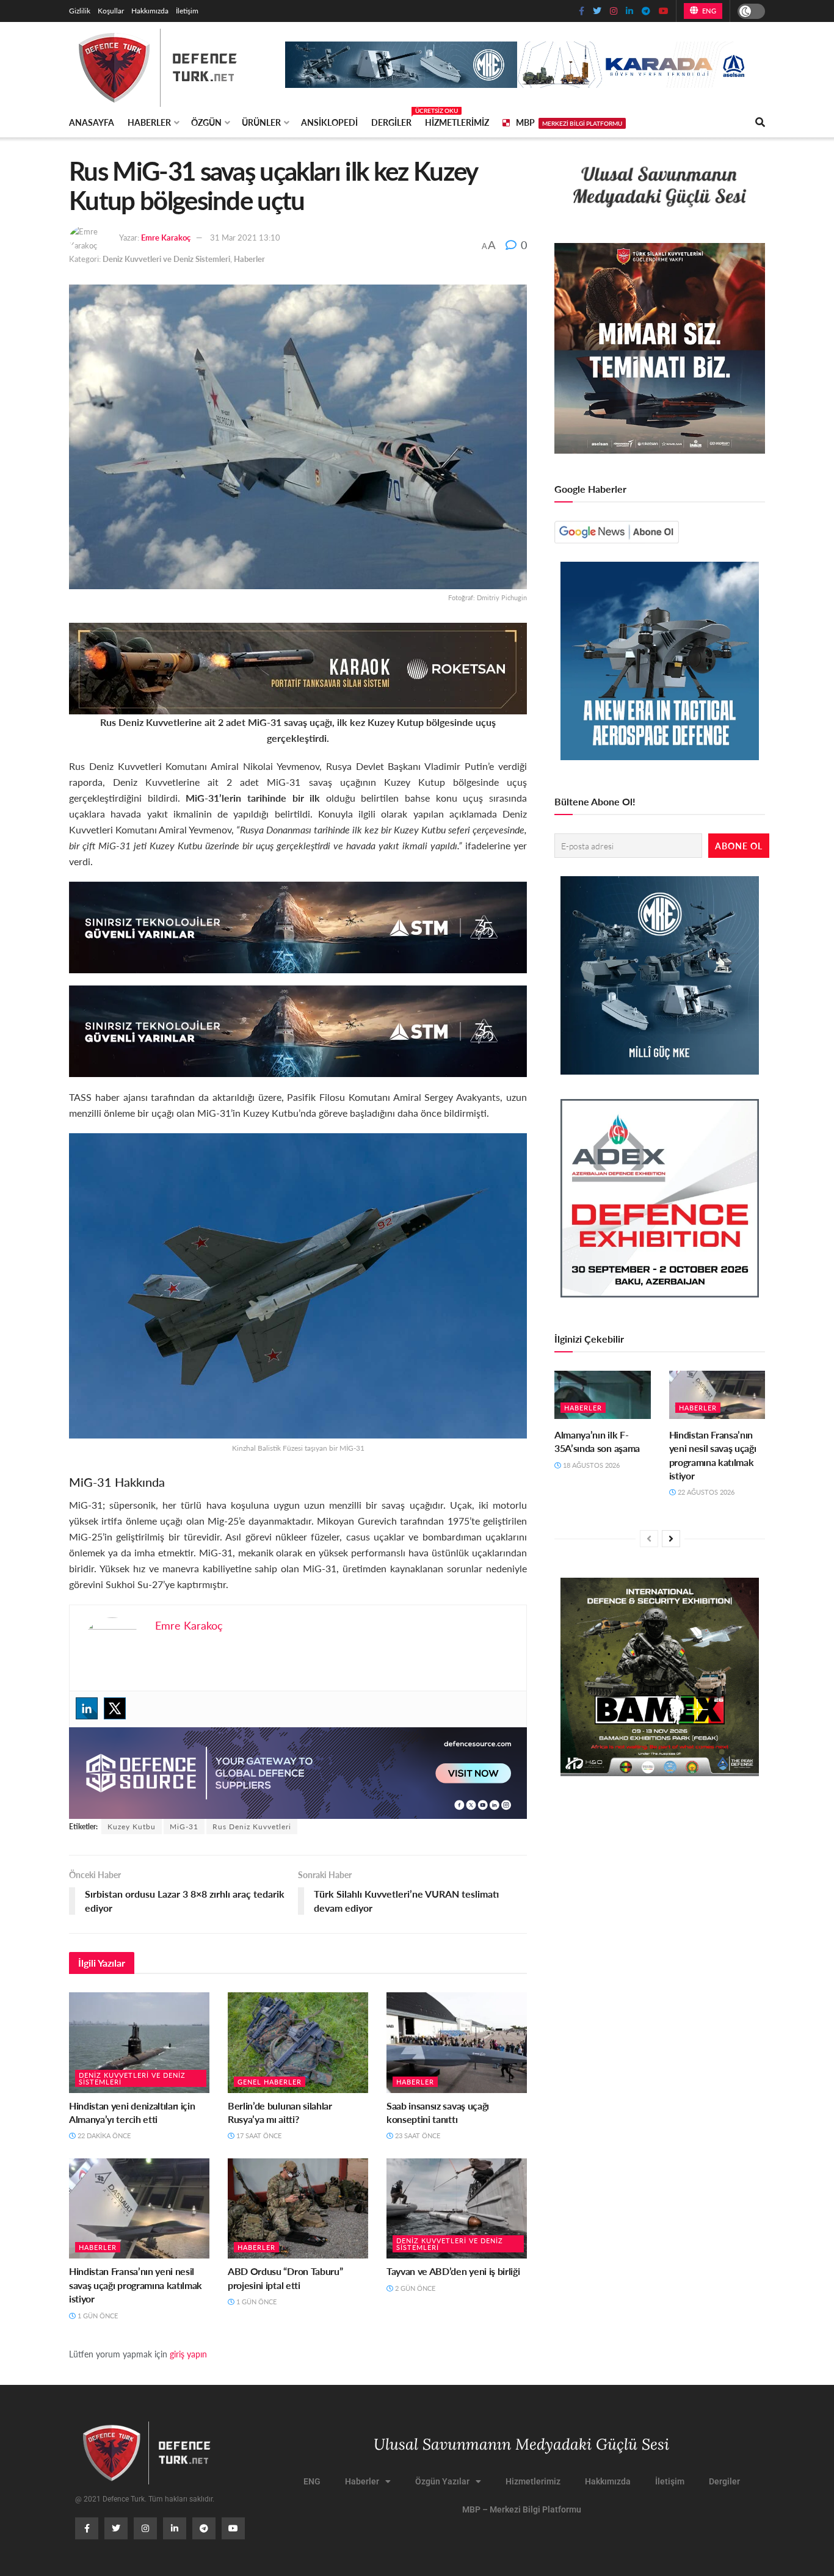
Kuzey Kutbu (132, 1827)
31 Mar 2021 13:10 (245, 237)
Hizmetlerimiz (457, 122)
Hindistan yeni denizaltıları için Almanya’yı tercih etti (132, 2112)
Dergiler (391, 120)
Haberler (149, 122)
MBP (569, 122)
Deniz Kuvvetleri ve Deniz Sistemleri (166, 259)
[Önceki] (649, 1539)
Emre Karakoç (166, 237)
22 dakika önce (103, 2135)
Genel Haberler (270, 2082)
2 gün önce (414, 2288)
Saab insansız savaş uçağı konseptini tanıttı (438, 2112)
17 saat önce (258, 2135)
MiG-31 (184, 1827)
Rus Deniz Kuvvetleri (252, 1827)
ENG (708, 11)
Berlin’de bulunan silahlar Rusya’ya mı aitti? (280, 2112)
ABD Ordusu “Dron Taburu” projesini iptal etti (285, 2278)
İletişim (187, 11)
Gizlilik (80, 11)
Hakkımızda (150, 11)
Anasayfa (92, 122)
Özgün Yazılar (442, 2481)
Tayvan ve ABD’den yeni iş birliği (453, 2271)
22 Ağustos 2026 (705, 1492)
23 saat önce (417, 2135)
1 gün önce (97, 2316)
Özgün (206, 122)
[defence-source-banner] (298, 1772)
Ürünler (261, 122)
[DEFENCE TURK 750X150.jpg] (298, 926)
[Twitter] (115, 1708)
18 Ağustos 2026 (590, 1465)
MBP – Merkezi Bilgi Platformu (522, 2509)
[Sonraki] (671, 1539)
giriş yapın (188, 2354)
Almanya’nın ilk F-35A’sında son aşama (597, 1441)
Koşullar (111, 11)
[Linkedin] (87, 1708)
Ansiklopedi (329, 122)
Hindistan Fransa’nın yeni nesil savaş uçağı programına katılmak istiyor (136, 2285)
